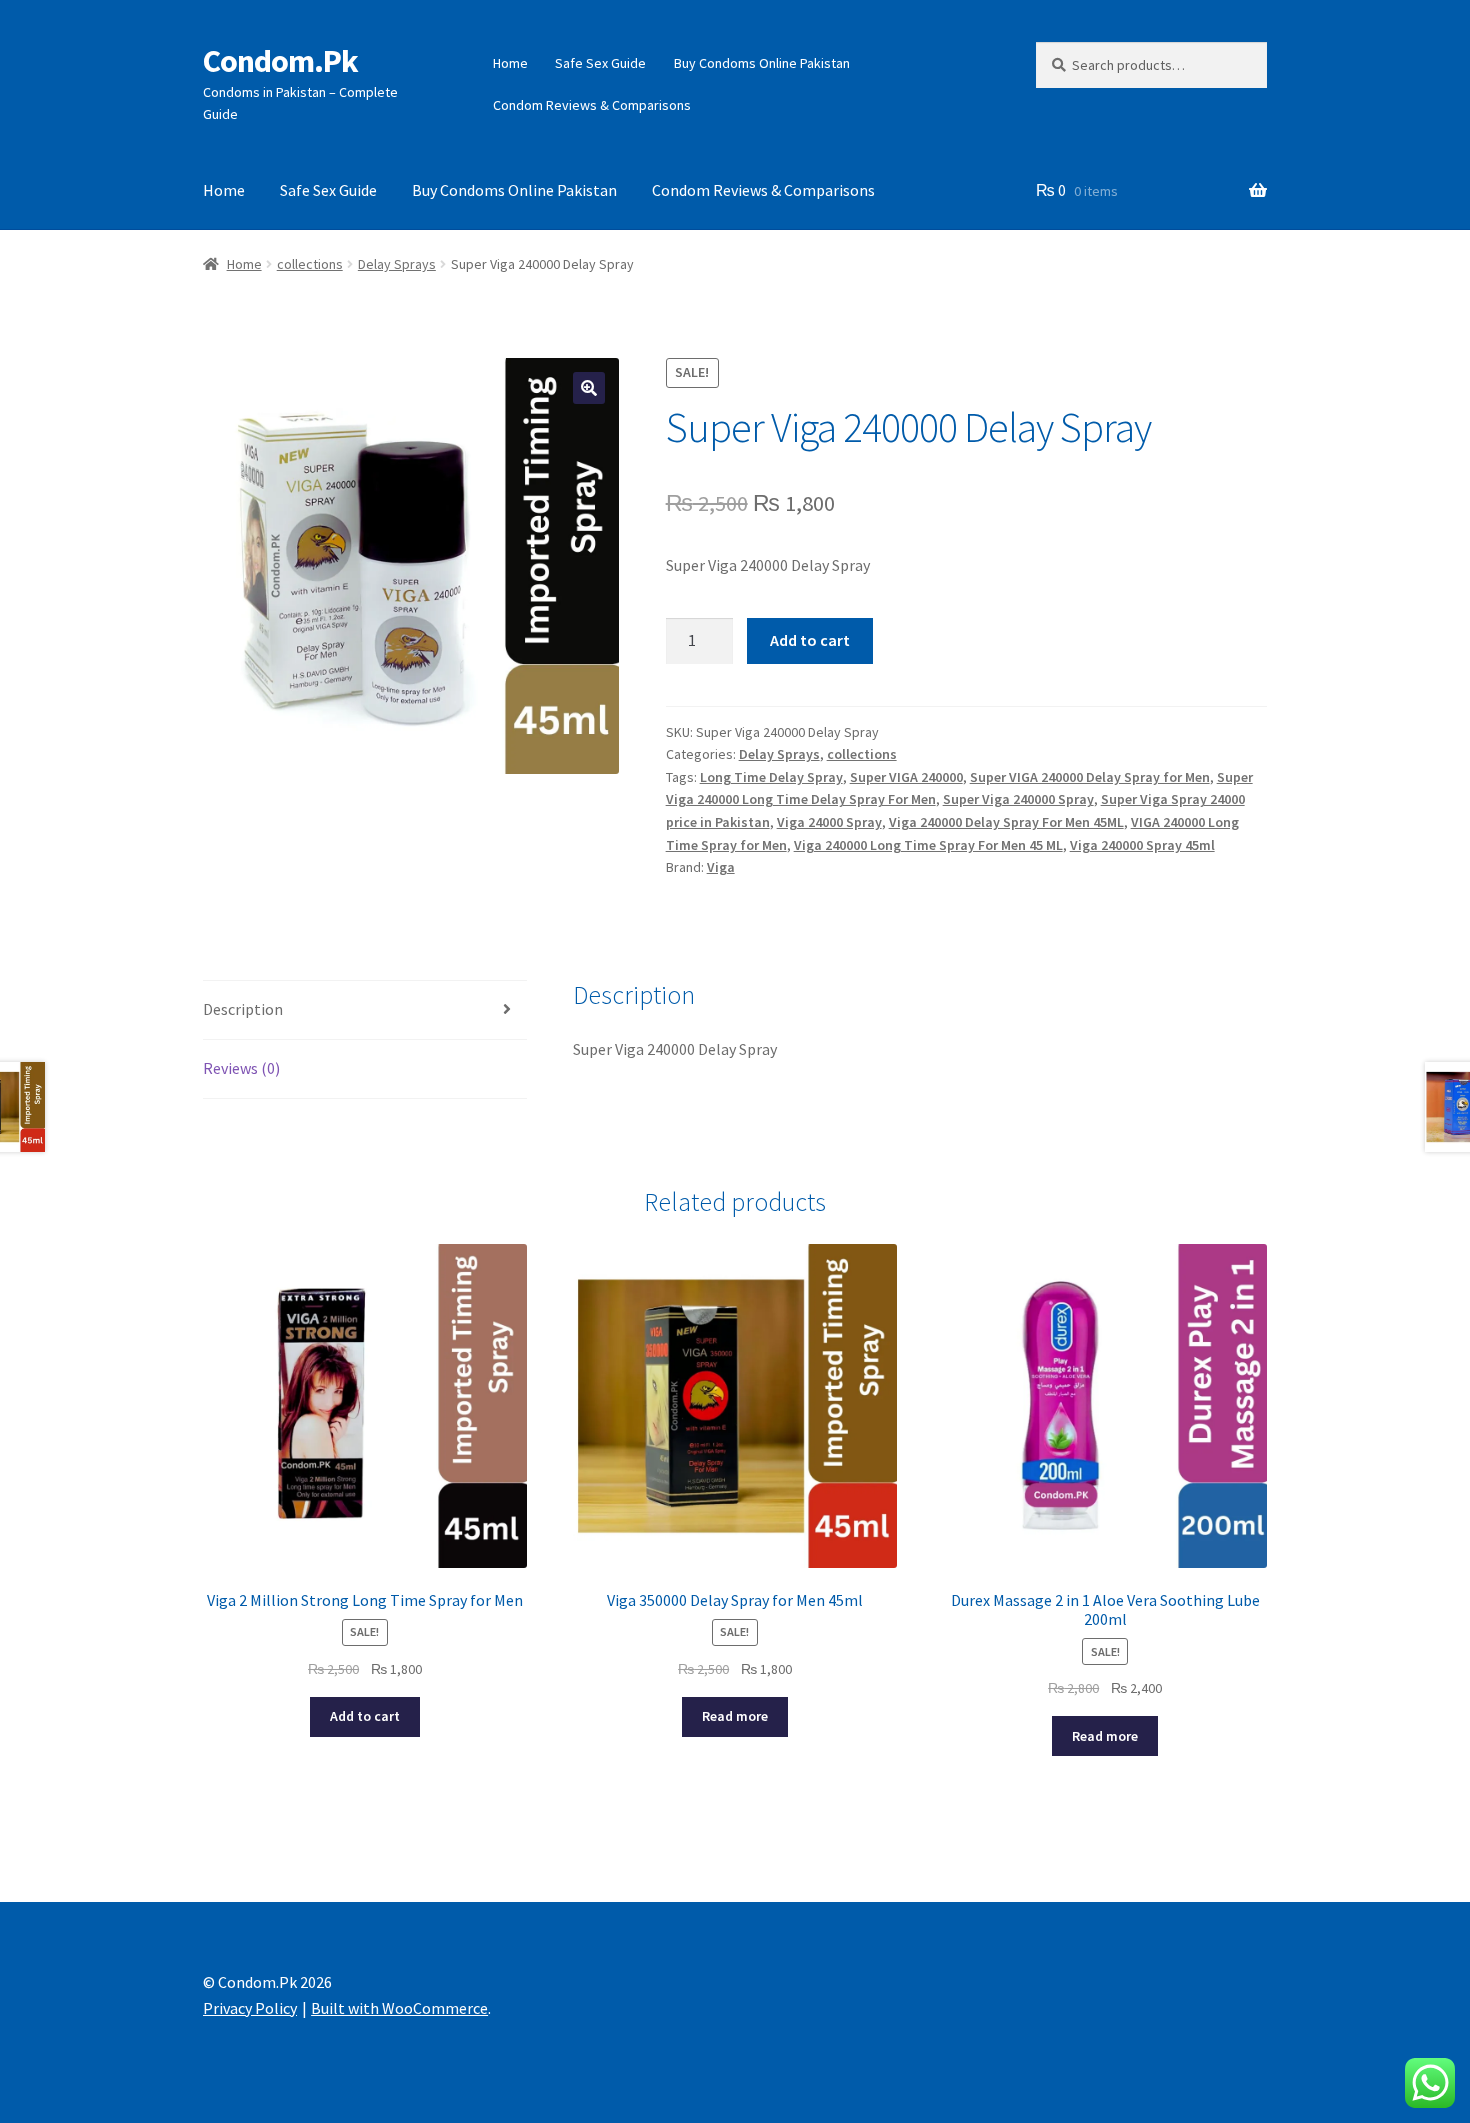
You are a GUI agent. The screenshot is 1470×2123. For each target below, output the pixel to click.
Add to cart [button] (365, 1716)
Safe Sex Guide (600, 63)
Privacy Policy (250, 2008)
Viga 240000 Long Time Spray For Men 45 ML (928, 845)
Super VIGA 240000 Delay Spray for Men (1090, 777)
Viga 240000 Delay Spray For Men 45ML (1006, 822)
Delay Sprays (397, 264)
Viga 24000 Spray (829, 822)
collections (310, 264)
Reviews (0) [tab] (241, 1068)
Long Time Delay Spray (771, 777)
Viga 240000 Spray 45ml (1142, 845)
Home (510, 63)
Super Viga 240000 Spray (1018, 799)
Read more (735, 1716)
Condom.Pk (280, 61)
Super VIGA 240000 (906, 777)
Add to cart (810, 640)
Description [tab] (243, 1009)
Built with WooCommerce (399, 2008)
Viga (721, 867)
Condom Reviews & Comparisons (592, 105)
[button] (589, 388)
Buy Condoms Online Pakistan (762, 63)
